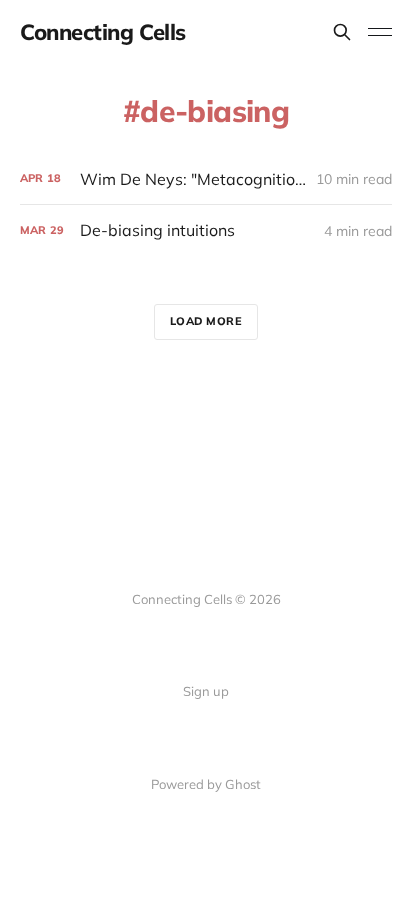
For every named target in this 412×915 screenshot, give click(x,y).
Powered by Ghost (206, 784)
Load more (206, 321)
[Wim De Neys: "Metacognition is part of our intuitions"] (206, 179)
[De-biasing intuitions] (206, 230)
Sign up (206, 691)
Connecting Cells (103, 32)
